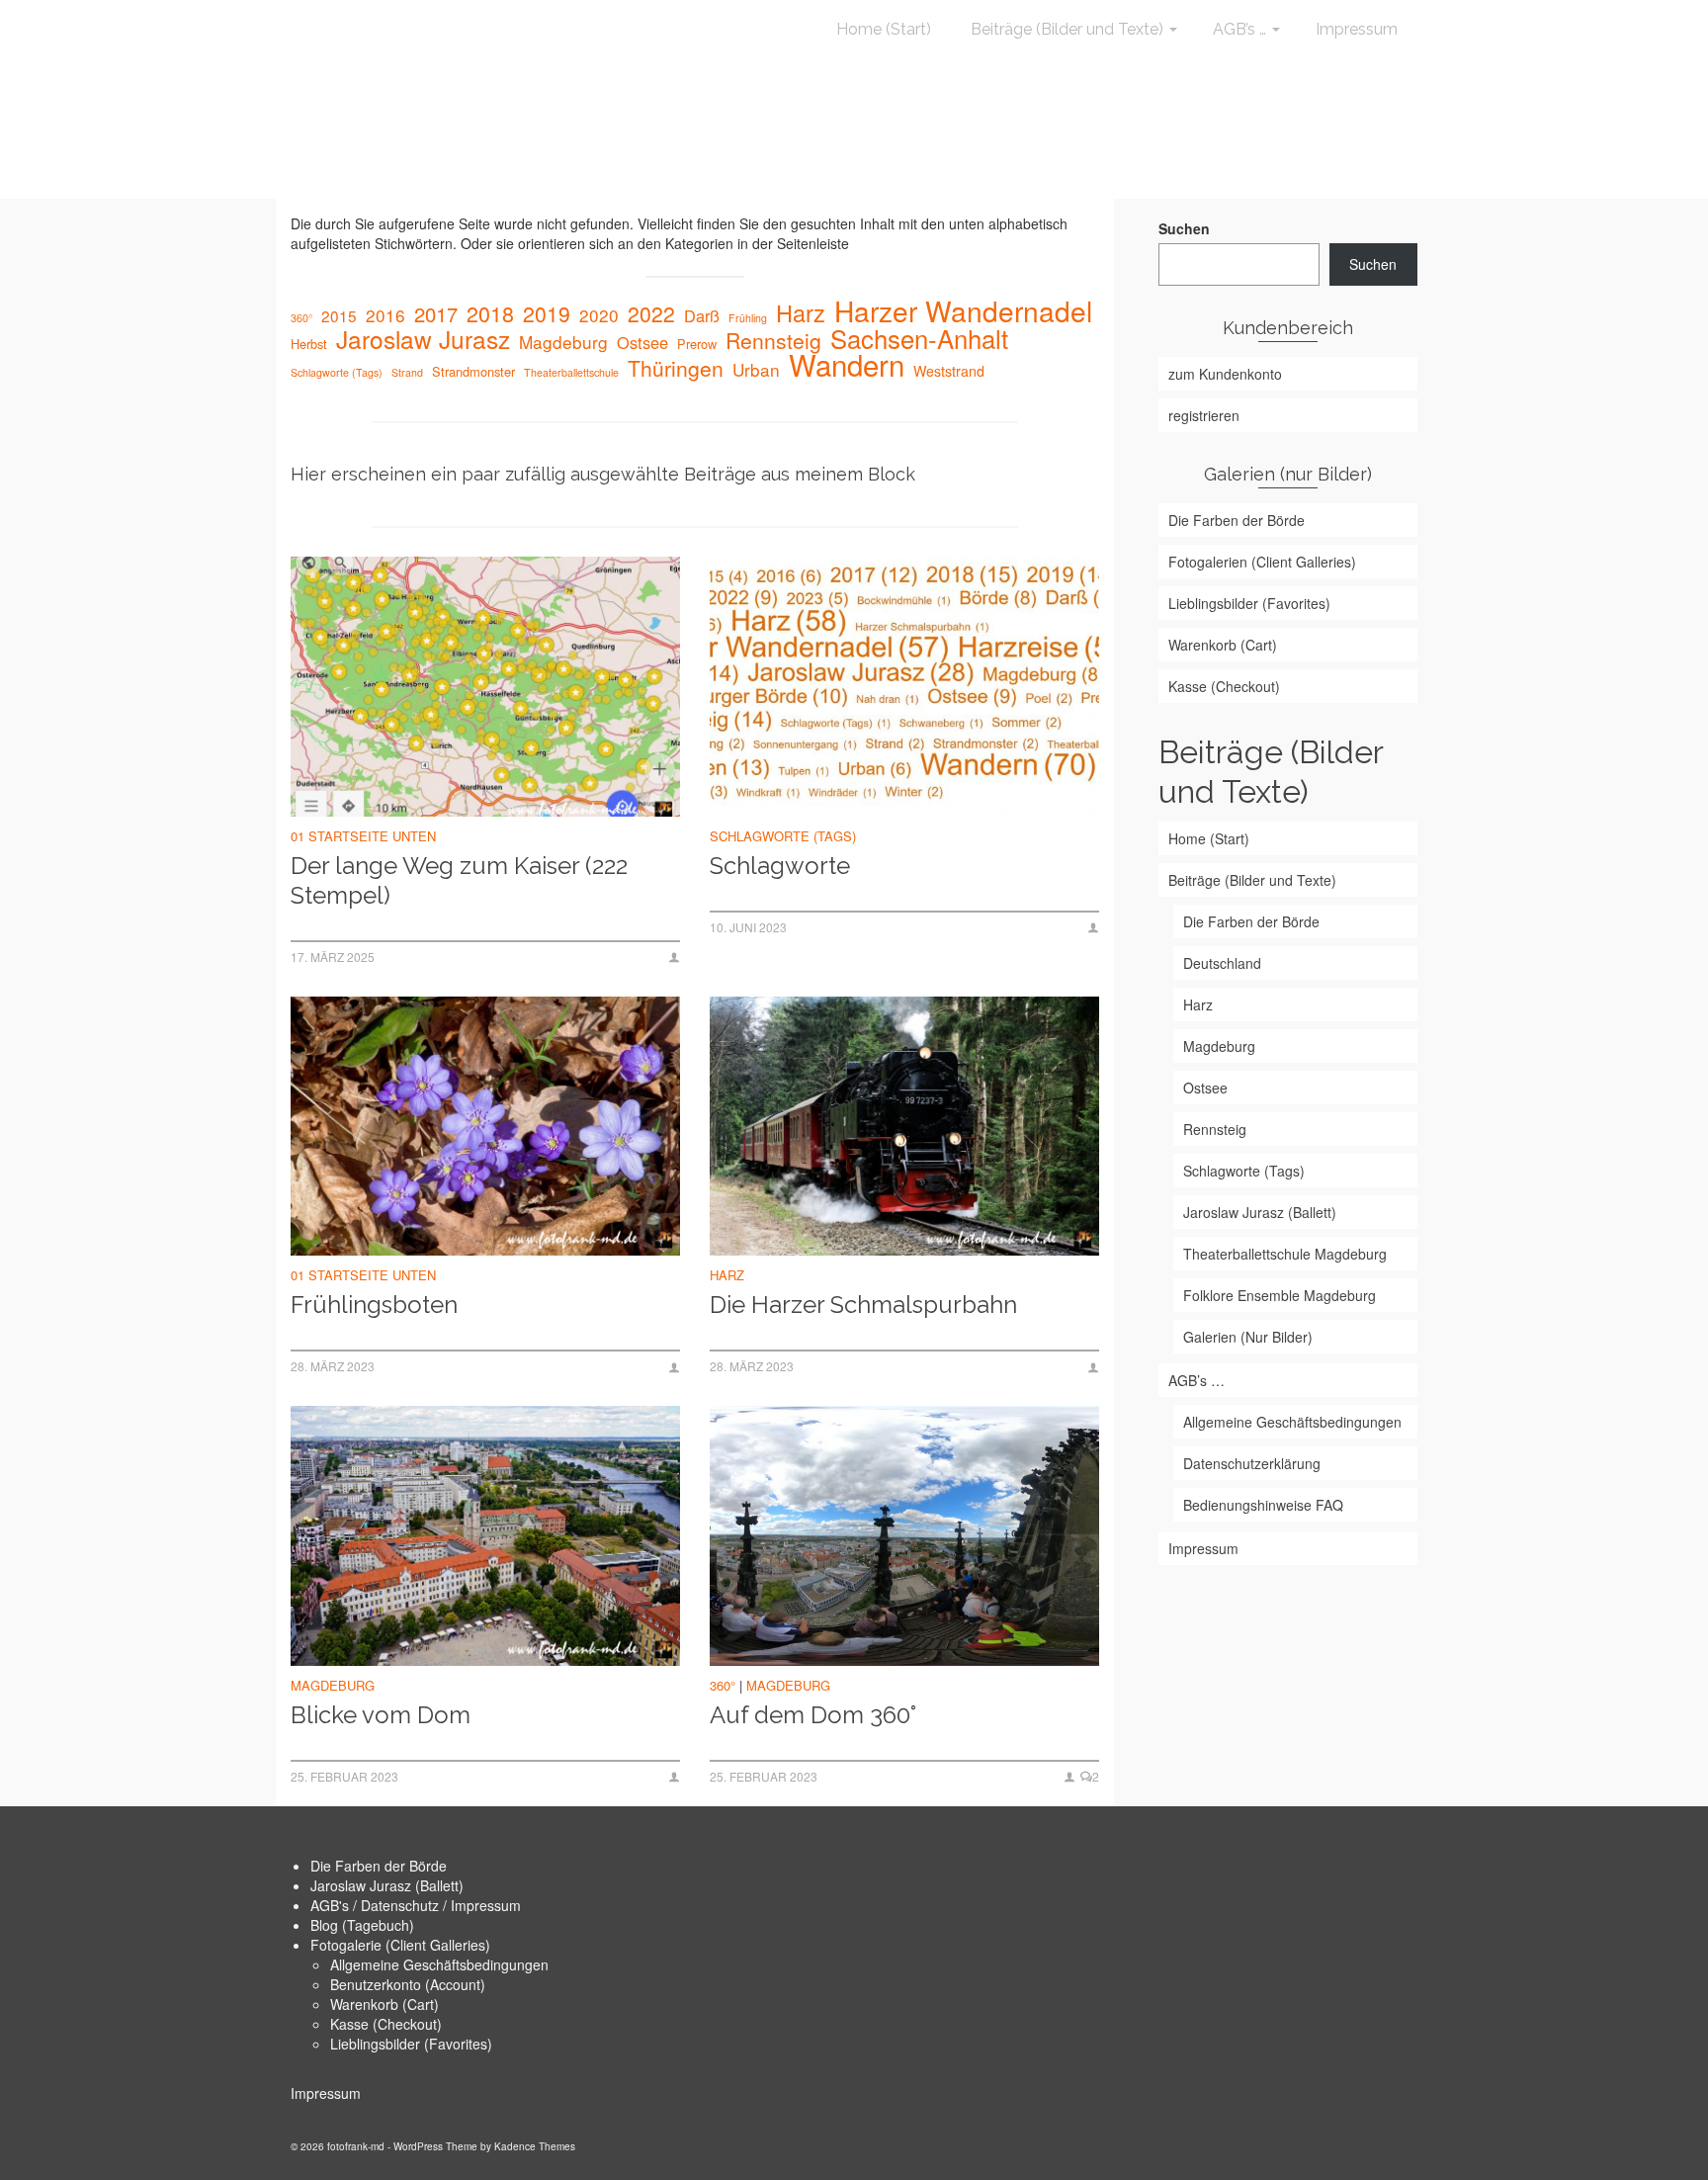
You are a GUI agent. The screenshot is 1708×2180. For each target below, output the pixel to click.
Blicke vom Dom (381, 1715)
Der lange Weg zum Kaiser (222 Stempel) (459, 880)
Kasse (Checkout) (386, 2024)
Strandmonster (473, 371)
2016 (385, 315)
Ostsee (642, 342)
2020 (599, 315)
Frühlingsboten (374, 1305)
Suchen (1184, 228)
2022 (651, 313)
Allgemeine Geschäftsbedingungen (439, 1964)
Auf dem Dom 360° (813, 1715)
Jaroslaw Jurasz (423, 339)
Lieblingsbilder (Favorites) (411, 2044)
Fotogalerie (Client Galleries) (400, 1945)
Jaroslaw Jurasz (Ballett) (387, 1885)
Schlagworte (780, 866)
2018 (490, 313)
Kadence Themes (535, 2146)
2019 (547, 313)
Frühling (748, 318)
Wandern (847, 364)
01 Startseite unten (363, 836)
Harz (801, 312)
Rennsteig (773, 340)
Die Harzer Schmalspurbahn (863, 1305)
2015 (339, 315)
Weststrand (949, 371)
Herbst (309, 344)
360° (301, 318)
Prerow (697, 344)
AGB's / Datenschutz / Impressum (416, 1905)
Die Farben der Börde (379, 1866)
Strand (407, 372)
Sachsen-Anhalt (919, 338)
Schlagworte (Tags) (337, 372)
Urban (756, 370)
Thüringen (676, 368)
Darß (702, 315)
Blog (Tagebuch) (362, 1925)
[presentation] (485, 687)
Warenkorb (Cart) (384, 2004)
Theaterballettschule (571, 372)
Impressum (326, 2093)
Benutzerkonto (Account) (408, 1984)
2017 (436, 314)
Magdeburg (563, 342)
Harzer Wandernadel (963, 310)
